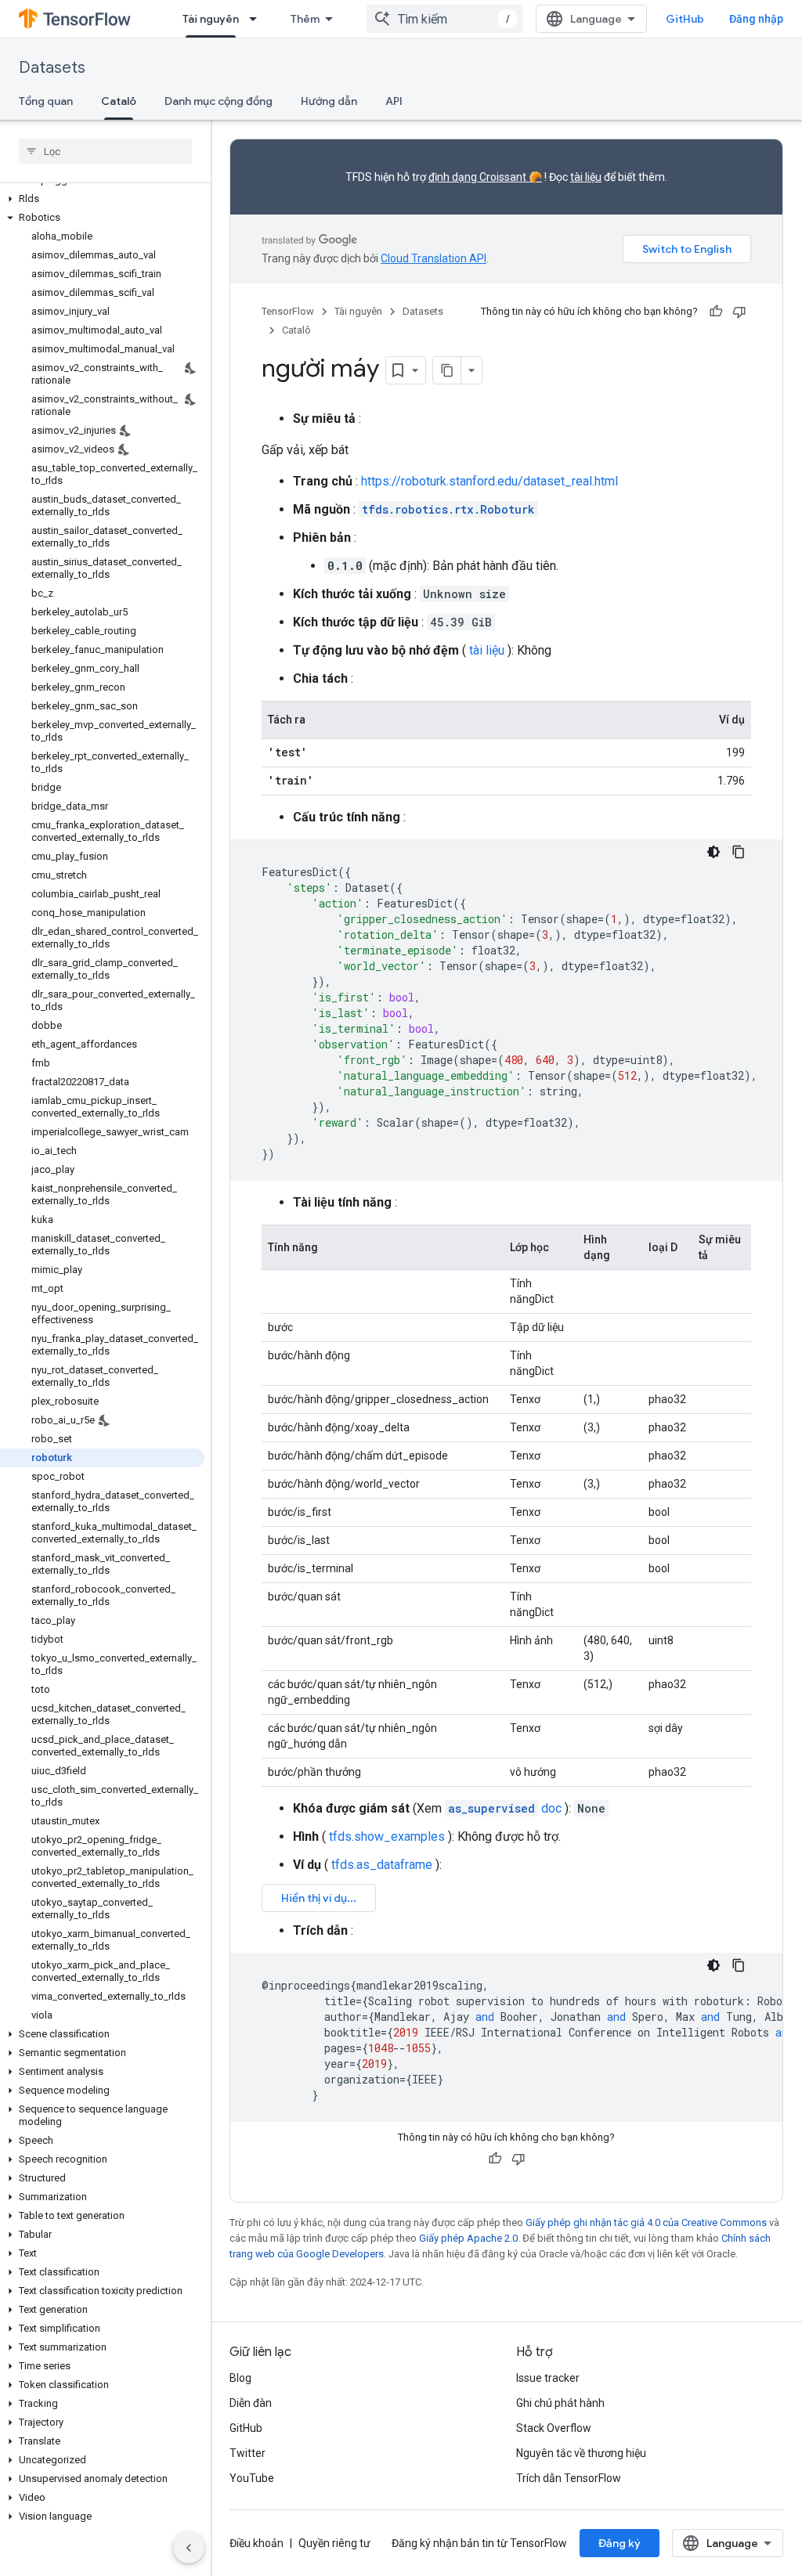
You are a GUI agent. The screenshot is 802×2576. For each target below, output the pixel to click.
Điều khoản (256, 2543)
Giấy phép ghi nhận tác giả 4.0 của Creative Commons (646, 2222)
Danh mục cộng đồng (219, 101)
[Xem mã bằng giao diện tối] (713, 852)
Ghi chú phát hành (560, 2403)
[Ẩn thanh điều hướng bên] (189, 2548)
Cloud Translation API (434, 258)
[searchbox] (105, 151)
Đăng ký (620, 2543)
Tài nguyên (211, 19)
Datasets (52, 68)
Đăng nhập (756, 19)
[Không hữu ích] (739, 312)
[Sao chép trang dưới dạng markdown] (447, 370)
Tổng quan (46, 101)
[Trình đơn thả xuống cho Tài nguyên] (258, 19)
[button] (102, 199)
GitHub (685, 19)
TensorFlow (288, 311)
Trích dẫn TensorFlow (569, 2478)
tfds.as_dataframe (382, 1865)
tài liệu (586, 177)
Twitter (247, 2453)
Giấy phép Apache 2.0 (468, 2238)
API (394, 101)
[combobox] (445, 19)
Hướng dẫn (329, 101)
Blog (240, 2378)
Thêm (305, 19)
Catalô (119, 101)
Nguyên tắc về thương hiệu (581, 2453)
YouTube (252, 2478)
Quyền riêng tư (334, 2543)
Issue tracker (548, 2378)
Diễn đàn (251, 2403)
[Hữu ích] (716, 312)
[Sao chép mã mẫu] (739, 852)
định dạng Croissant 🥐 (485, 177)
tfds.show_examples (387, 1836)
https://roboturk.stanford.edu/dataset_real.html (490, 481)
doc (505, 1808)
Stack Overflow (554, 2428)
